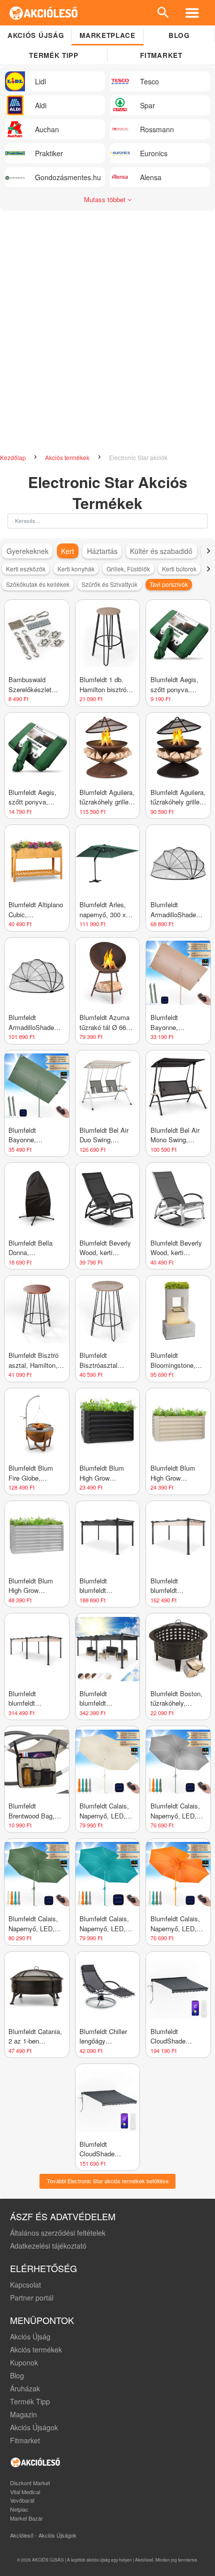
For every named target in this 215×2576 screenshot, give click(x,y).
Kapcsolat (25, 2285)
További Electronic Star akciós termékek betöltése (108, 2181)
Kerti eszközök (26, 569)
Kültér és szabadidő (161, 551)
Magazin (23, 2414)
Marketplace (107, 35)
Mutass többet (106, 199)
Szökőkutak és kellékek (38, 584)
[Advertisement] (107, 337)
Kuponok (24, 2362)
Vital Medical (25, 2492)
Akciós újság (36, 35)
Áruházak (25, 2388)
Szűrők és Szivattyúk (109, 584)
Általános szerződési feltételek (58, 2233)
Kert (67, 551)
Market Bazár (26, 2518)
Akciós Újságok (34, 2427)
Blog (179, 35)
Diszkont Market (30, 2483)
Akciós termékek (68, 457)
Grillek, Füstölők (128, 569)
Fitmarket (161, 55)
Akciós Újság (30, 2336)
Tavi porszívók (169, 584)
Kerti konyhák (76, 569)
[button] (208, 551)
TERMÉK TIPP (53, 55)
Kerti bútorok (179, 569)
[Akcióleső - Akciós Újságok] (44, 13)
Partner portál (32, 2298)
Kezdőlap (14, 457)
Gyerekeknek (27, 551)
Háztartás (102, 551)
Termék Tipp (30, 2401)
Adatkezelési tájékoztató (48, 2246)
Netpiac (19, 2509)
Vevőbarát (22, 2500)
